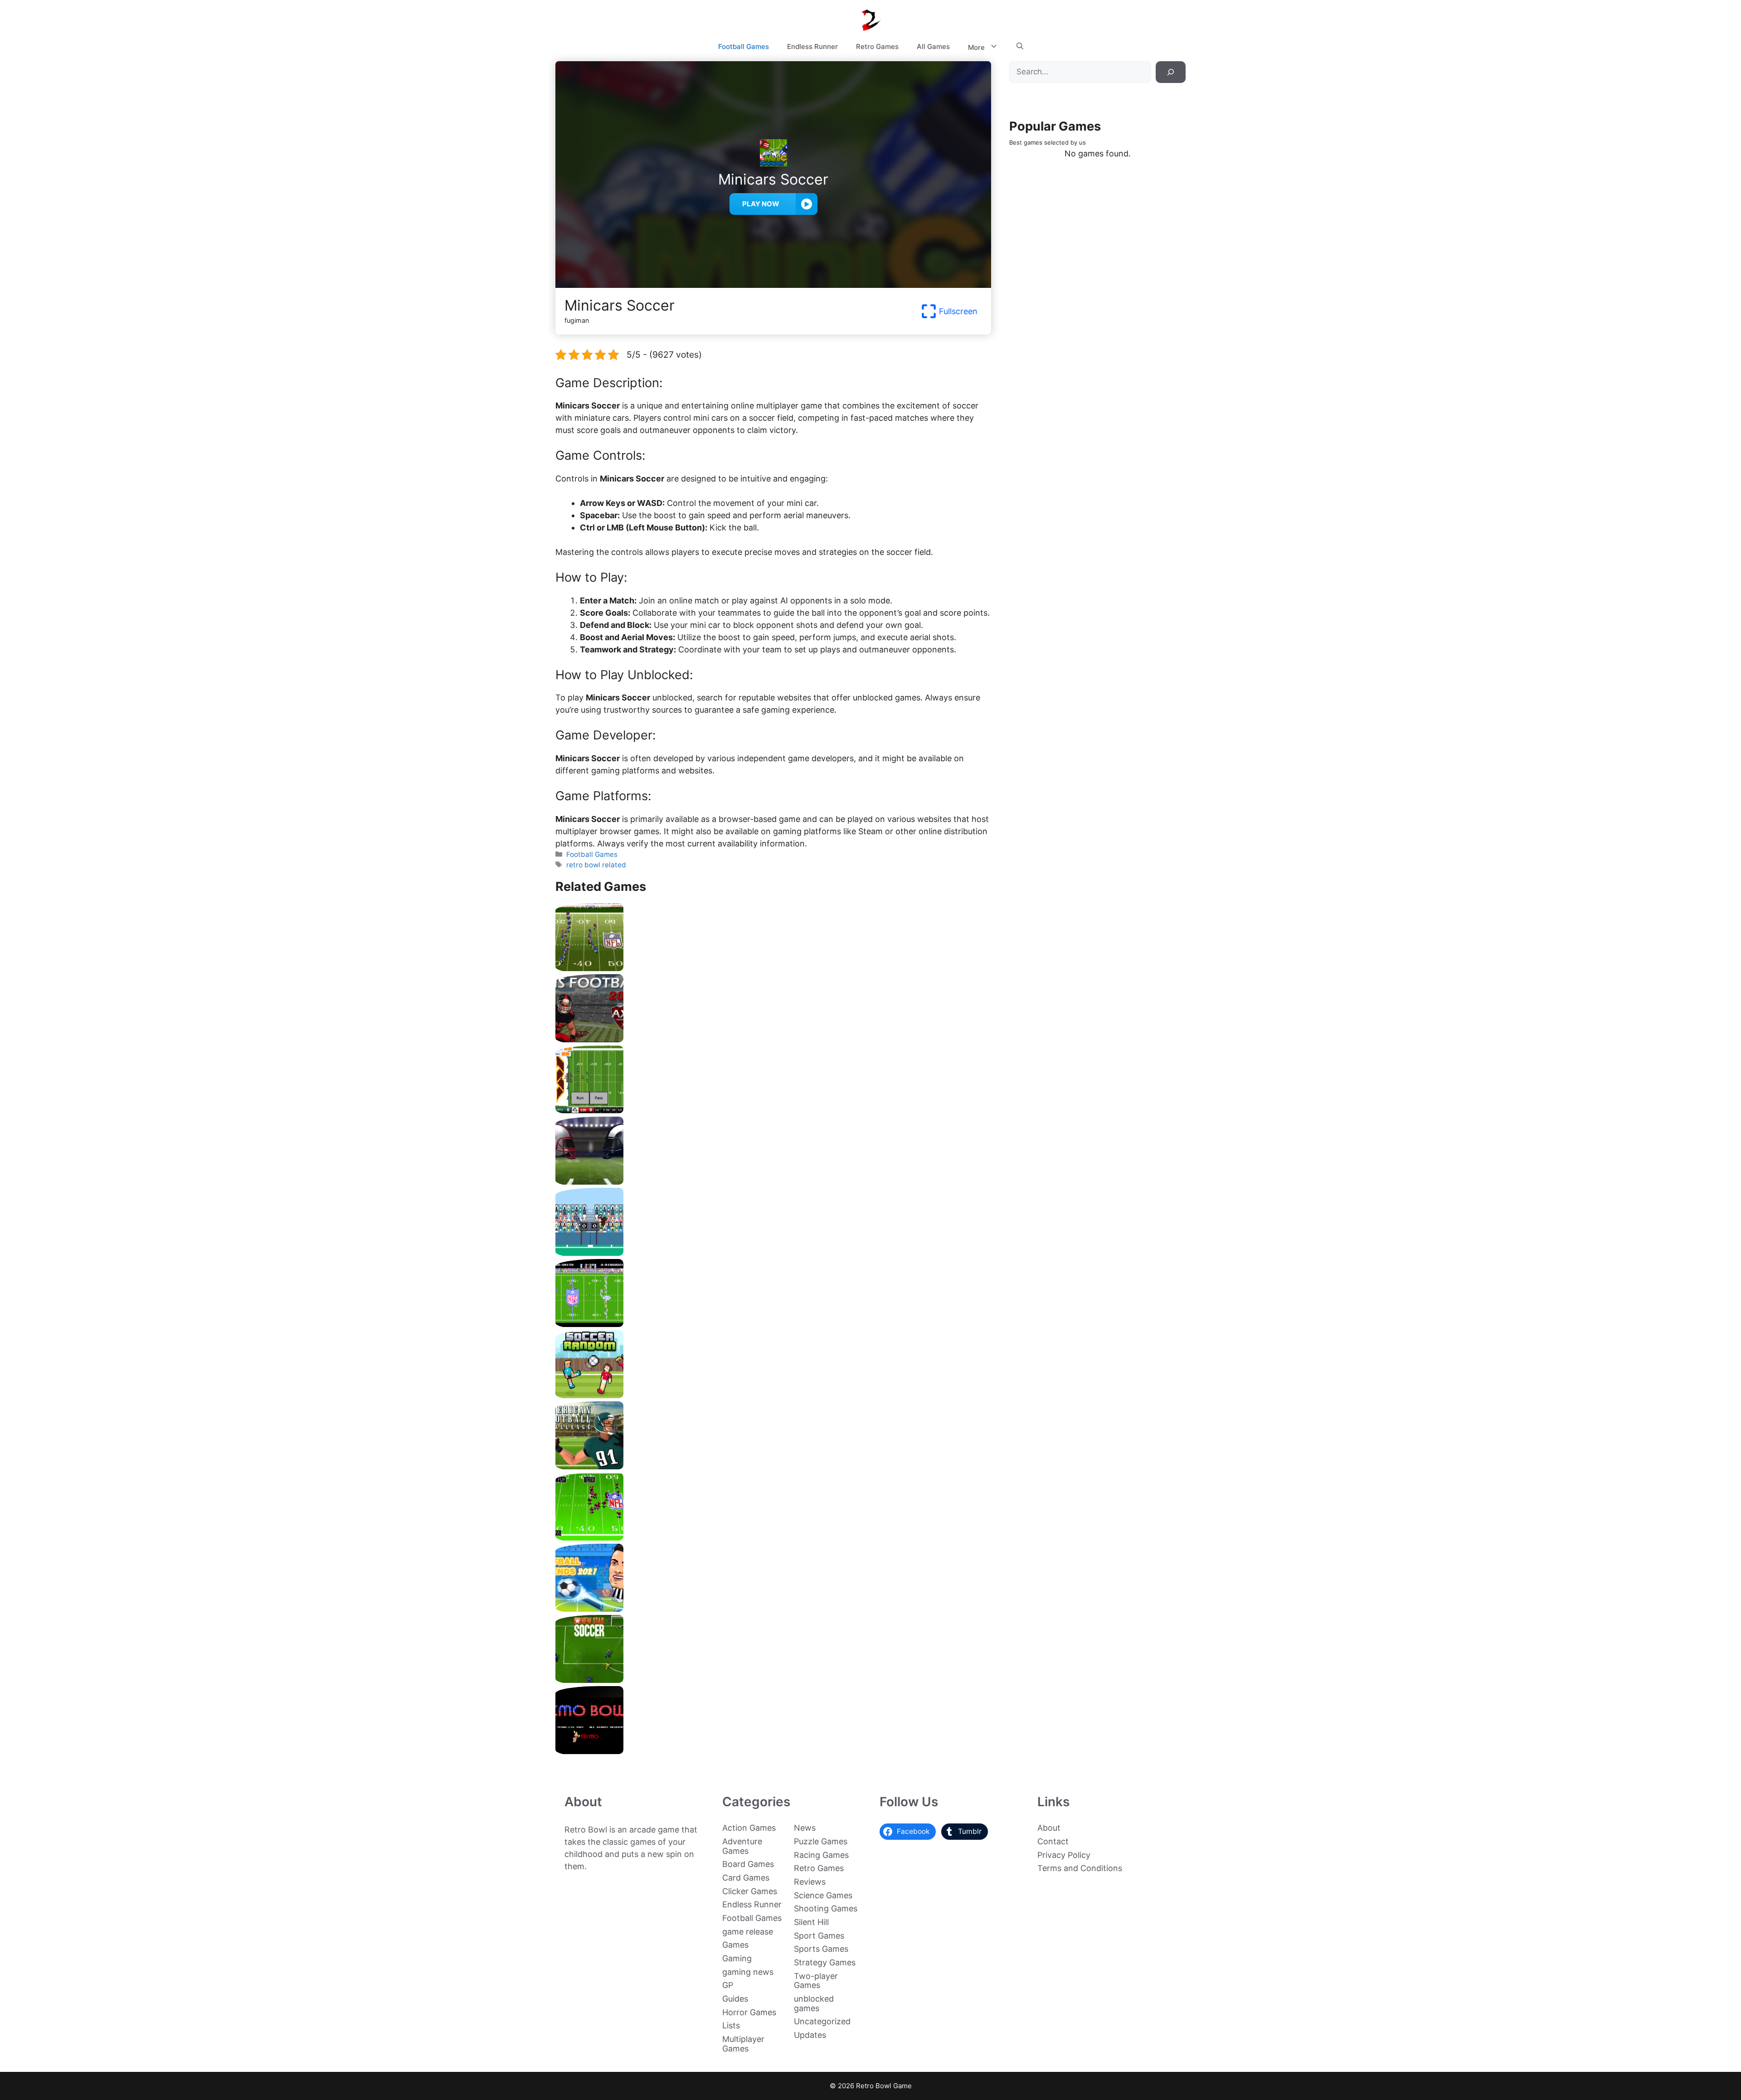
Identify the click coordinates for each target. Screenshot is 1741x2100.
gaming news (748, 1972)
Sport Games (819, 1936)
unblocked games (814, 2003)
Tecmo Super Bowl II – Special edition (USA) (773, 968)
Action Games (749, 1828)
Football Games (744, 46)
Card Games (746, 1878)
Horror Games (749, 2012)
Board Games (748, 1864)
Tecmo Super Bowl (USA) (773, 1324)
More (976, 47)
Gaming (737, 1958)
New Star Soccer (773, 1680)
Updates (810, 2035)
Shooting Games (826, 1908)
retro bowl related (596, 865)
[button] (1020, 47)
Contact (1053, 1841)
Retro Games (877, 46)
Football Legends (773, 1608)
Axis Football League (773, 1039)
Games (735, 1945)
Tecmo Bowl (773, 1751)
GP (728, 1985)
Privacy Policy (1064, 1855)
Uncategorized (822, 2021)
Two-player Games (816, 1981)
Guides (735, 1999)
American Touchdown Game (773, 1252)
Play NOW (761, 204)
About (1049, 1828)
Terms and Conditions (1080, 1868)
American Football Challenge (773, 1466)
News (805, 1828)
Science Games (823, 1895)
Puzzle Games (821, 1841)
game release (748, 1932)
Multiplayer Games (743, 2044)
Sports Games (821, 1949)
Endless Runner (812, 46)
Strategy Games (825, 1962)
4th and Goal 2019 (773, 1181)
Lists (731, 2025)
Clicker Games (750, 1891)
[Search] (1171, 72)
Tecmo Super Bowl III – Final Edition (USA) (773, 1537)
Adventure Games (742, 1846)
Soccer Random (773, 1395)
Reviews (810, 1882)
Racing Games (821, 1855)
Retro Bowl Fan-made (773, 1110)
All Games (933, 46)
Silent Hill (811, 1922)
